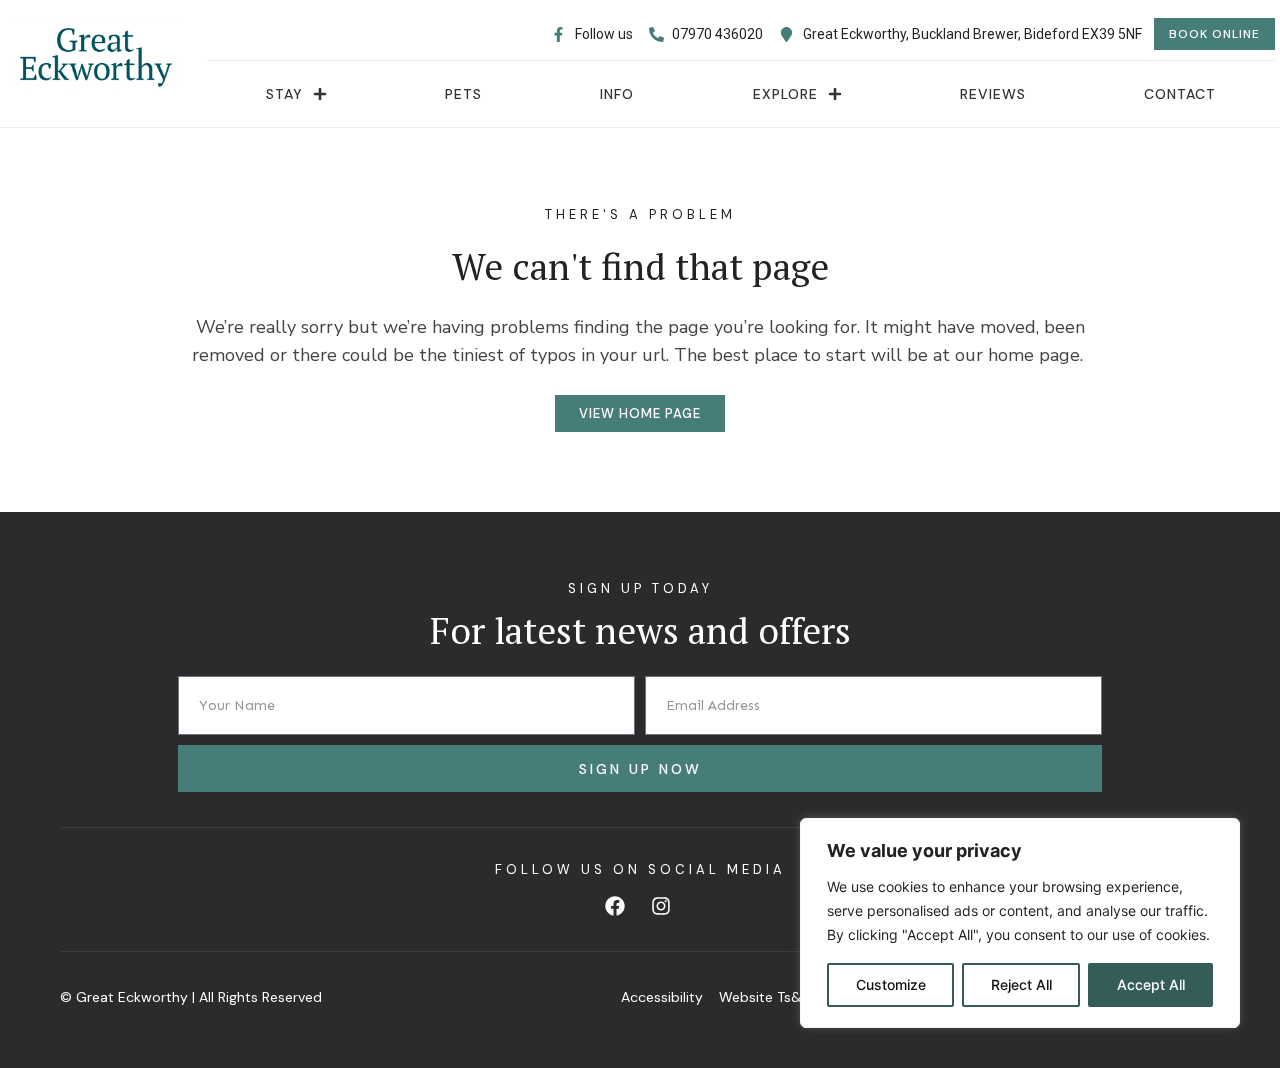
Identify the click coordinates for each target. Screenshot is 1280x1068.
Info (617, 94)
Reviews (993, 94)
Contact (1180, 94)
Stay (284, 94)
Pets (463, 94)
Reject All (1021, 984)
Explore (785, 94)
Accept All (1151, 984)
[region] (1020, 923)
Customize (891, 984)
